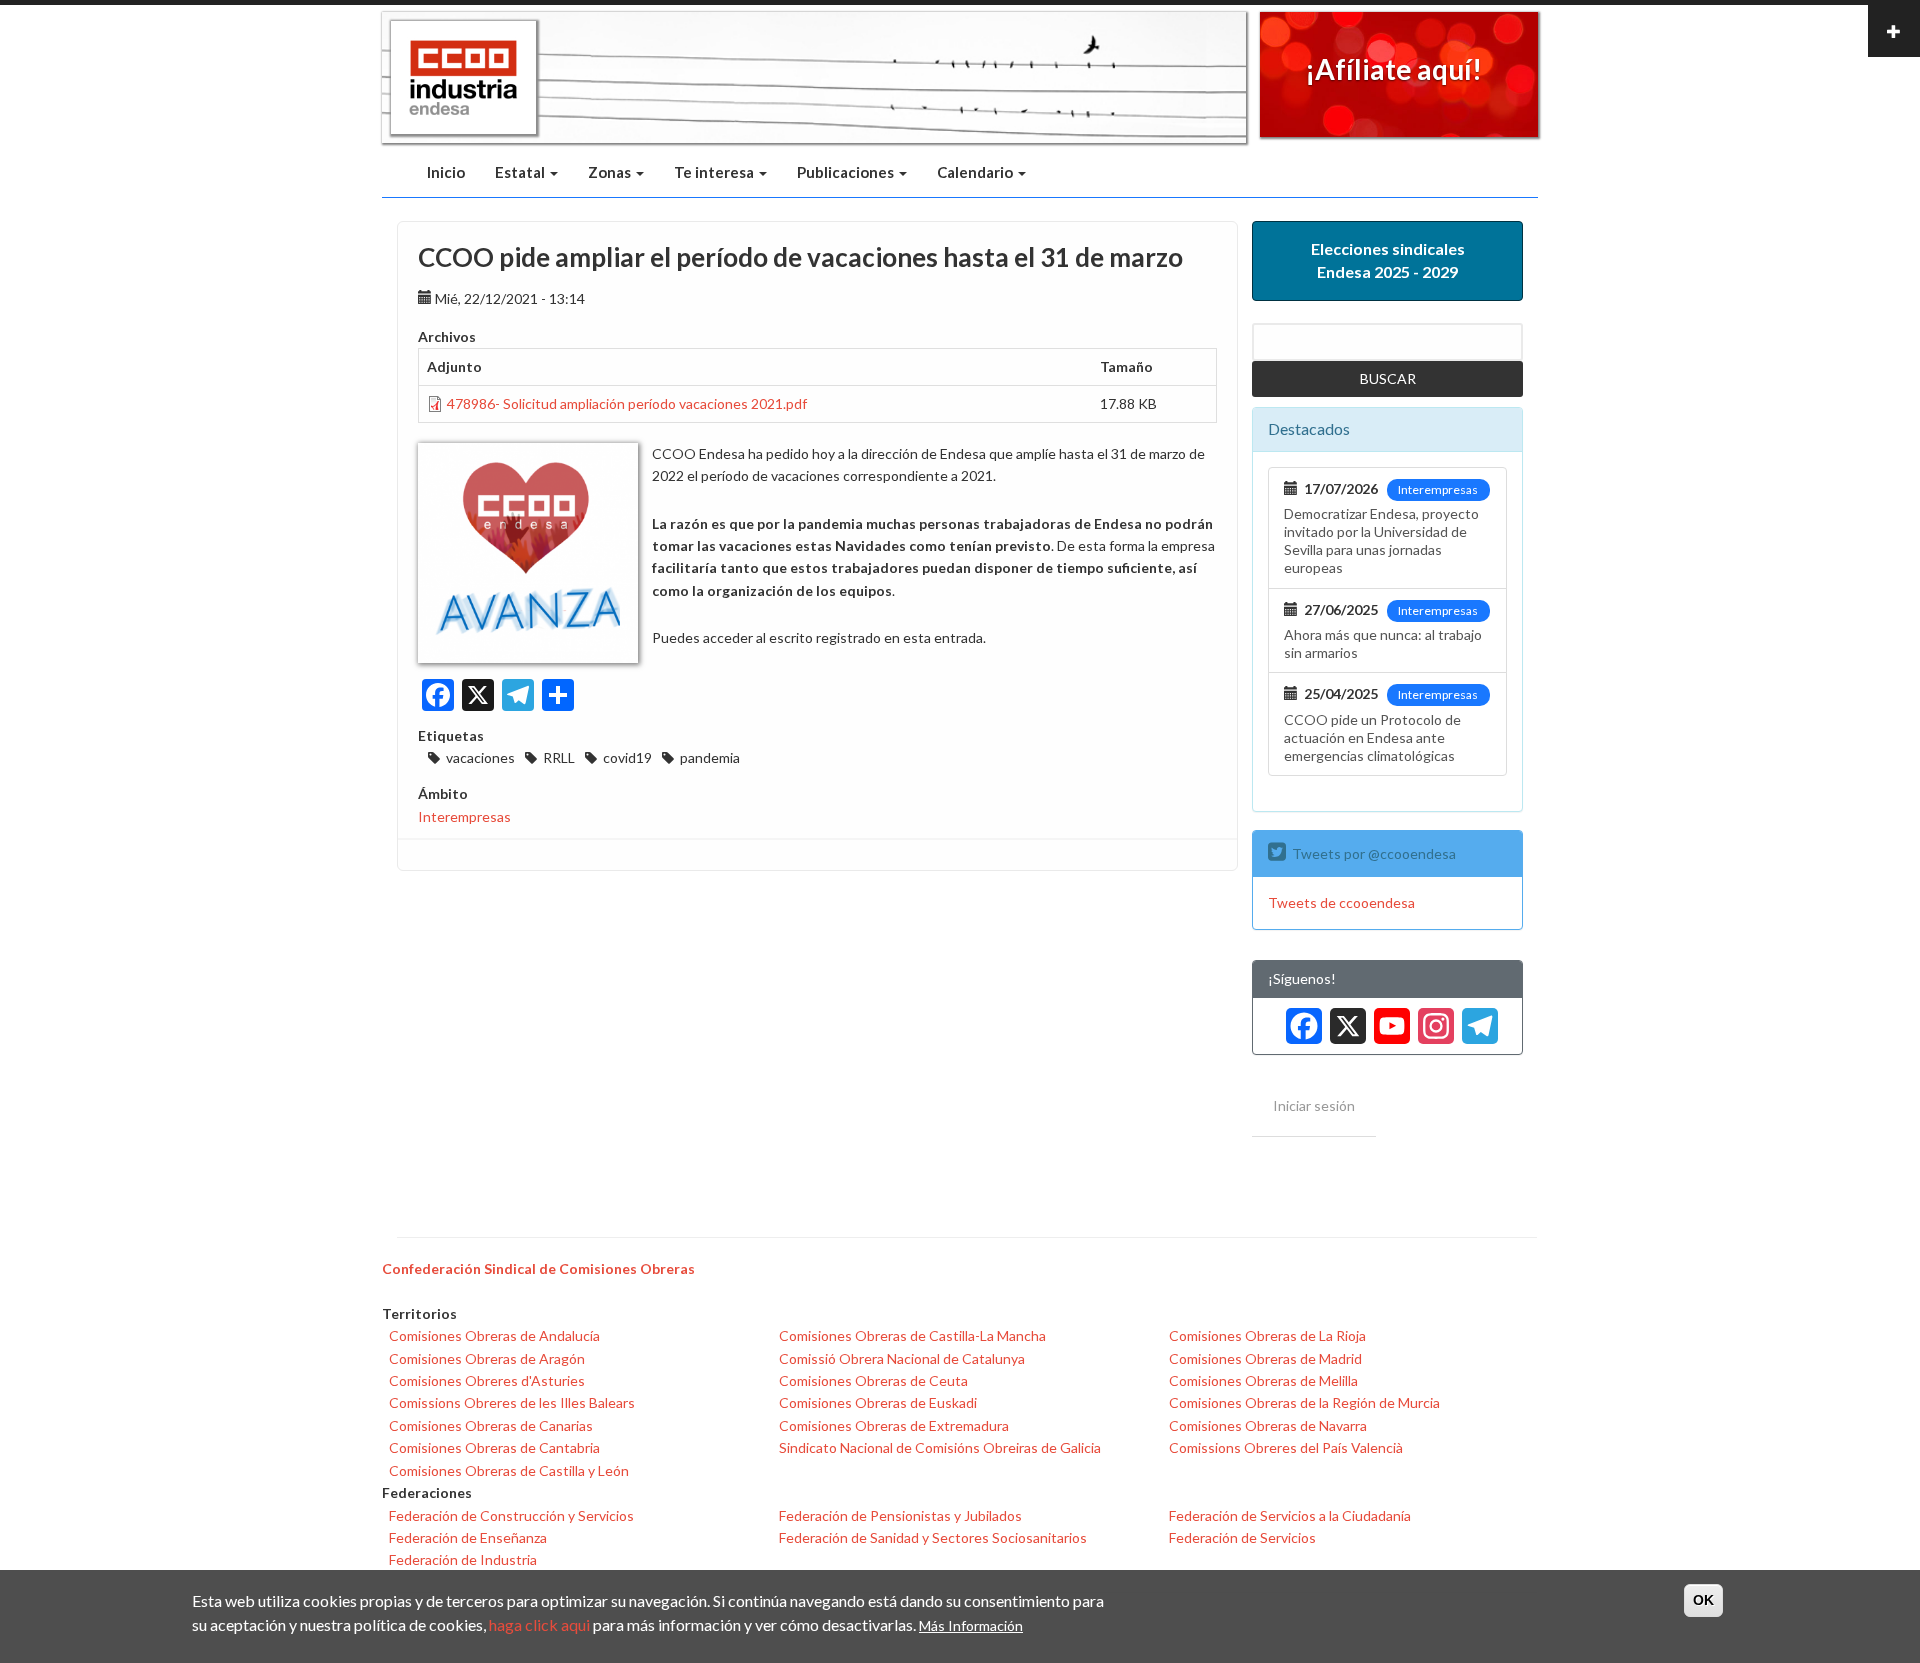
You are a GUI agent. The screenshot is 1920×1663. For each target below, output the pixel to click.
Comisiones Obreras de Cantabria (494, 1447)
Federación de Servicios (1242, 1537)
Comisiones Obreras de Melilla (1263, 1380)
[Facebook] (1300, 1018)
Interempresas (464, 816)
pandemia (710, 757)
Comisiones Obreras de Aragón (487, 1358)
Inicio (446, 172)
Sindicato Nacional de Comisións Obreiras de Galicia (940, 1447)
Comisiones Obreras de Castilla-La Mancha (912, 1335)
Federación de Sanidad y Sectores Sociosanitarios (933, 1537)
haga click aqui (539, 1623)
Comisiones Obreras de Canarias (491, 1425)
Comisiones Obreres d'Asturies (487, 1380)
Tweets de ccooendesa (1341, 902)
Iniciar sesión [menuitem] (1314, 1105)
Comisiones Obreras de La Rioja (1267, 1335)
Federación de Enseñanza (468, 1537)
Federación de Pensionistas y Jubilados (900, 1515)
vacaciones (480, 757)
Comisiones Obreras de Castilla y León (509, 1470)
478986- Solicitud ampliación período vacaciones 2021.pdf (627, 403)
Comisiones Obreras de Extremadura (894, 1425)
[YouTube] (1388, 1018)
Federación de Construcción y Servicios (511, 1515)
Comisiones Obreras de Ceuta (873, 1380)
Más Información (971, 1624)
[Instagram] (1432, 1018)
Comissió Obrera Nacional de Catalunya (902, 1358)
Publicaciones (847, 172)
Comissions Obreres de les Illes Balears (512, 1402)
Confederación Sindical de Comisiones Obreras (538, 1268)
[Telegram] (1476, 1018)
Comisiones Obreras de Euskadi (878, 1402)
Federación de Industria (463, 1559)
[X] (1344, 1018)
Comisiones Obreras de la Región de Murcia (1304, 1402)
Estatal (521, 172)
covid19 (627, 757)
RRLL (559, 757)
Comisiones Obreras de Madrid (1265, 1358)
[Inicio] (463, 78)
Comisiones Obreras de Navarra (1268, 1425)
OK (1703, 1600)
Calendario (976, 172)
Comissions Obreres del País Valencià (1286, 1447)
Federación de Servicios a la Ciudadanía (1290, 1515)
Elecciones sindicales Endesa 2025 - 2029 (1388, 260)
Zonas (611, 172)
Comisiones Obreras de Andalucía (494, 1335)
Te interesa (715, 172)
